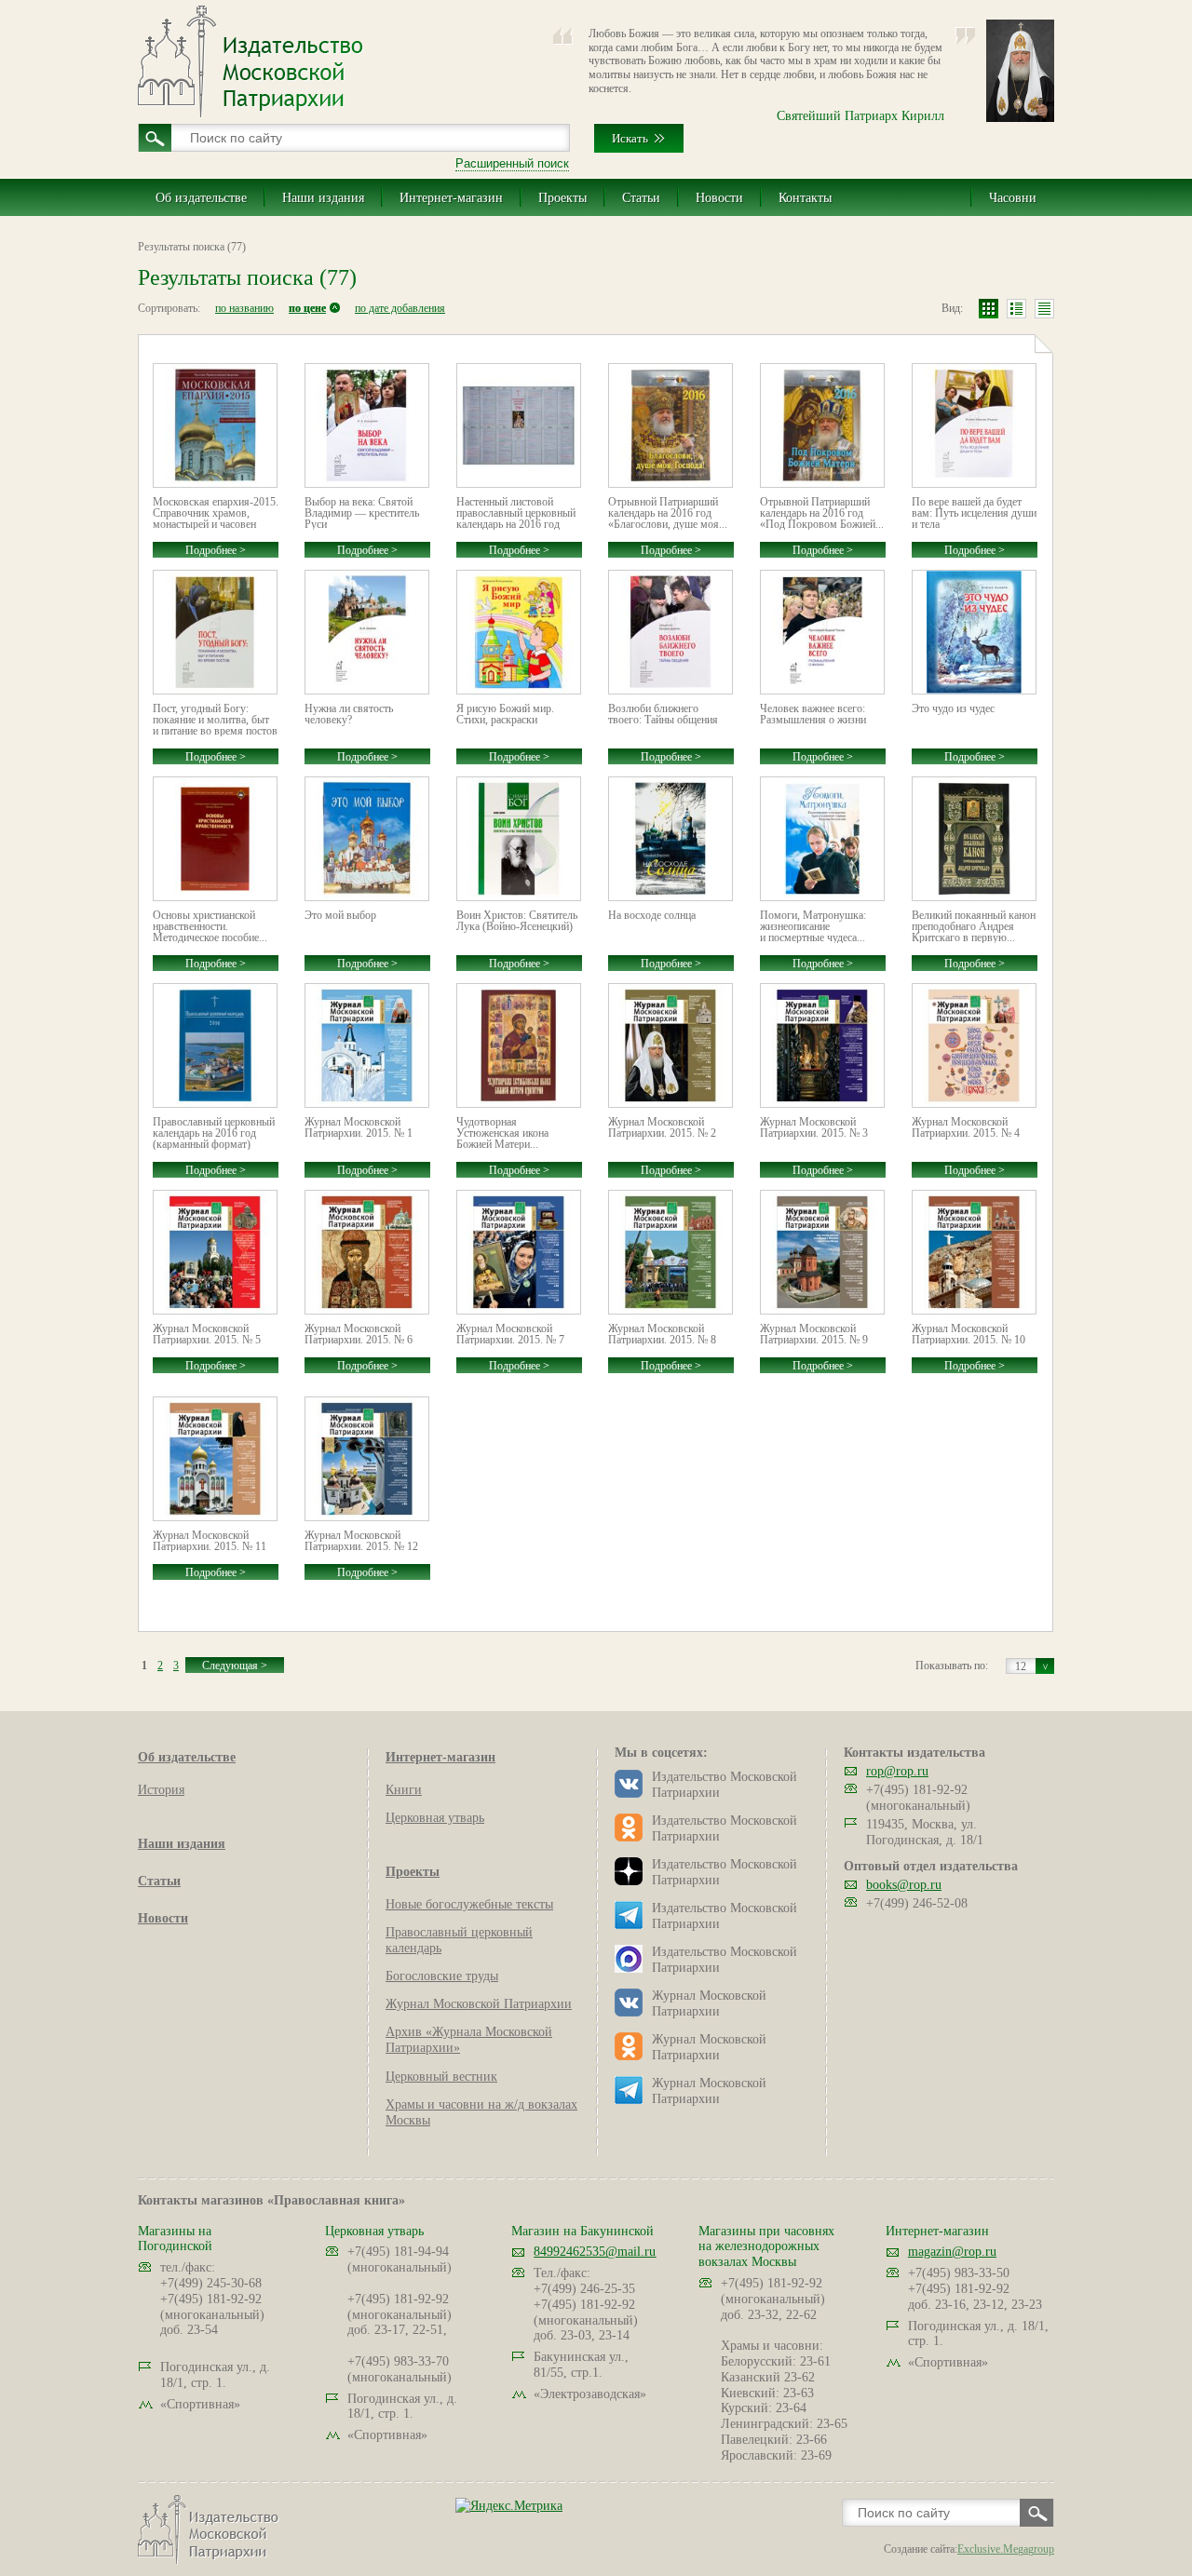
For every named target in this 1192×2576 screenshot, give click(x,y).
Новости (719, 198)
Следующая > (235, 1666)
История (161, 1790)
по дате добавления (400, 308)
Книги (404, 1790)
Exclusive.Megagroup (1006, 2549)
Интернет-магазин (451, 198)
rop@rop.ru (897, 1771)
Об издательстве (201, 198)
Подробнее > (216, 550)
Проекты (562, 198)
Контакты (805, 198)
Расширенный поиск (512, 163)
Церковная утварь (435, 1818)
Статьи (641, 198)
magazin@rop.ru (952, 2252)
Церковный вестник (441, 2077)
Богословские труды (442, 1976)
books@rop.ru (904, 1885)
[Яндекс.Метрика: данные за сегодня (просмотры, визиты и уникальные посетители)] (509, 2506)
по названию (244, 308)
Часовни (1013, 198)
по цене (307, 308)
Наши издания (323, 198)
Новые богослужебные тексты (469, 1904)
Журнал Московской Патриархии (479, 2004)
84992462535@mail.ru (595, 2252)
